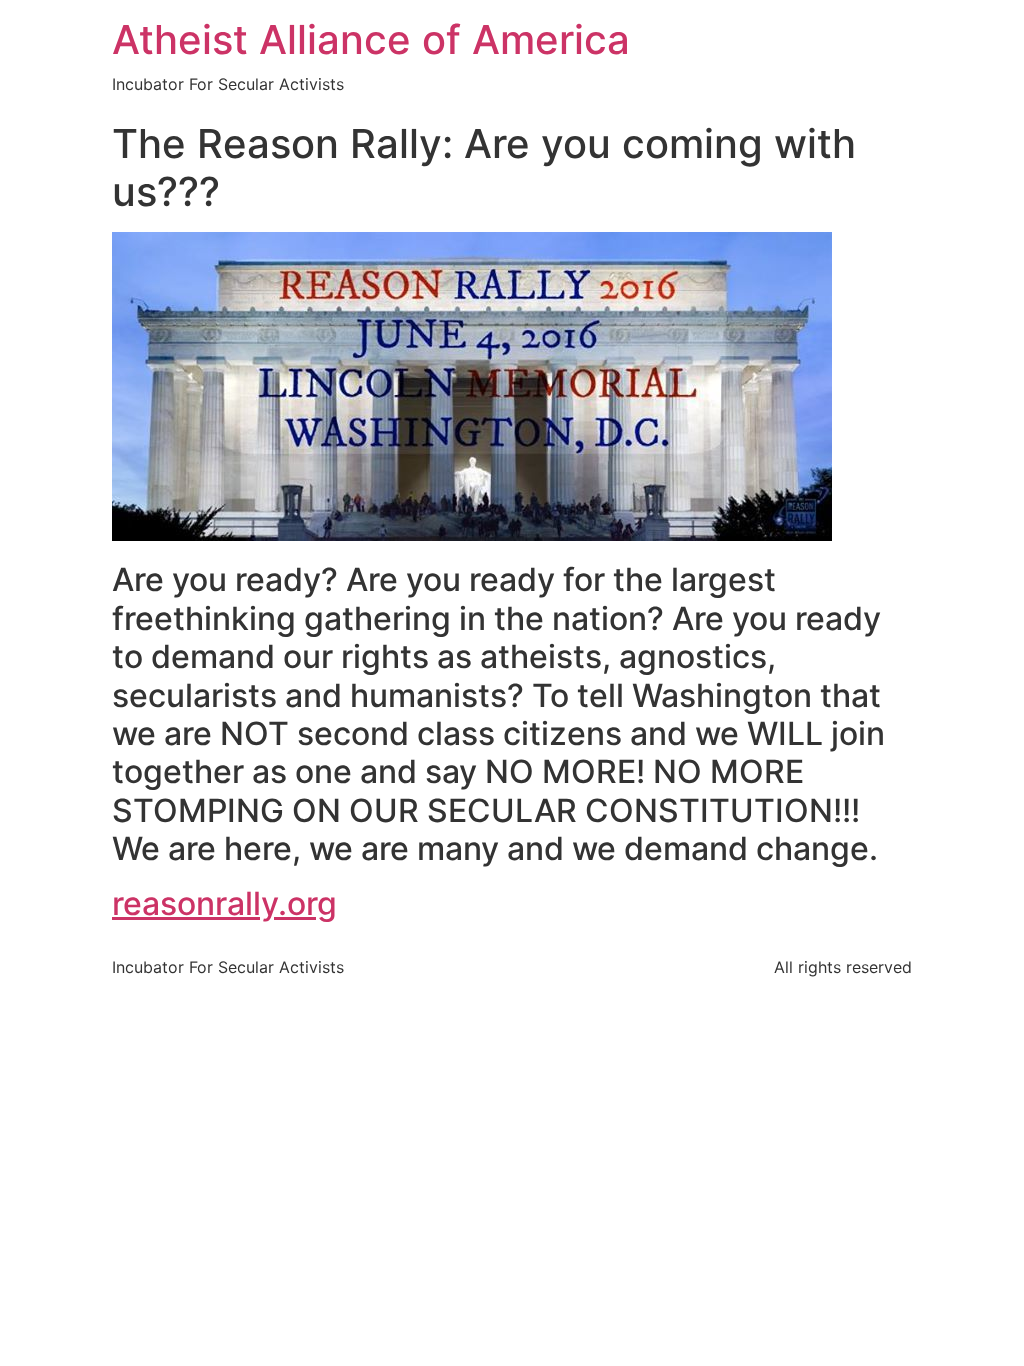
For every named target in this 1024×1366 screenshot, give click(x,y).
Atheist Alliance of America (371, 39)
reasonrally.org (224, 903)
